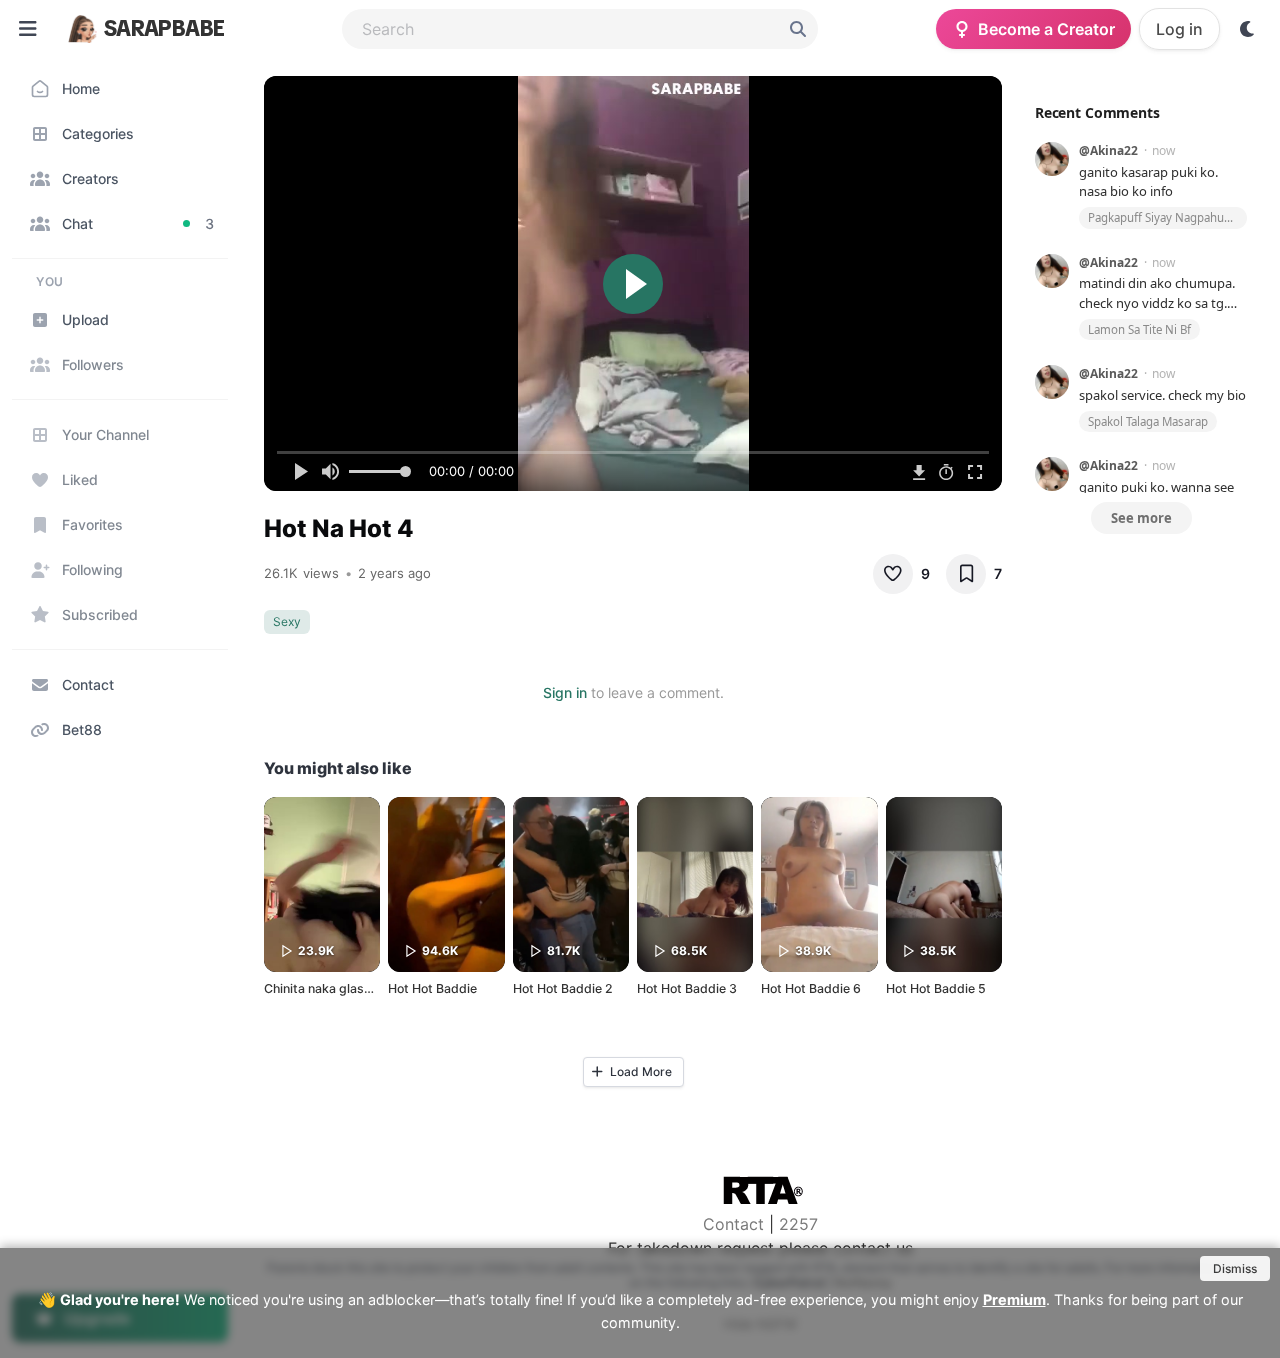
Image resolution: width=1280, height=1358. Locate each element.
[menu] (28, 29)
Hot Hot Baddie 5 (936, 988)
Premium (1014, 1299)
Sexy (287, 621)
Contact (733, 1224)
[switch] (1248, 29)
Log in (1179, 29)
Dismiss (1235, 1268)
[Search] (798, 29)
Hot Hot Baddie (432, 988)
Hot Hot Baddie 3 (687, 988)
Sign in (565, 692)
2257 (798, 1224)
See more (1141, 518)
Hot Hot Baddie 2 (563, 988)
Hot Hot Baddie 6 (811, 988)
